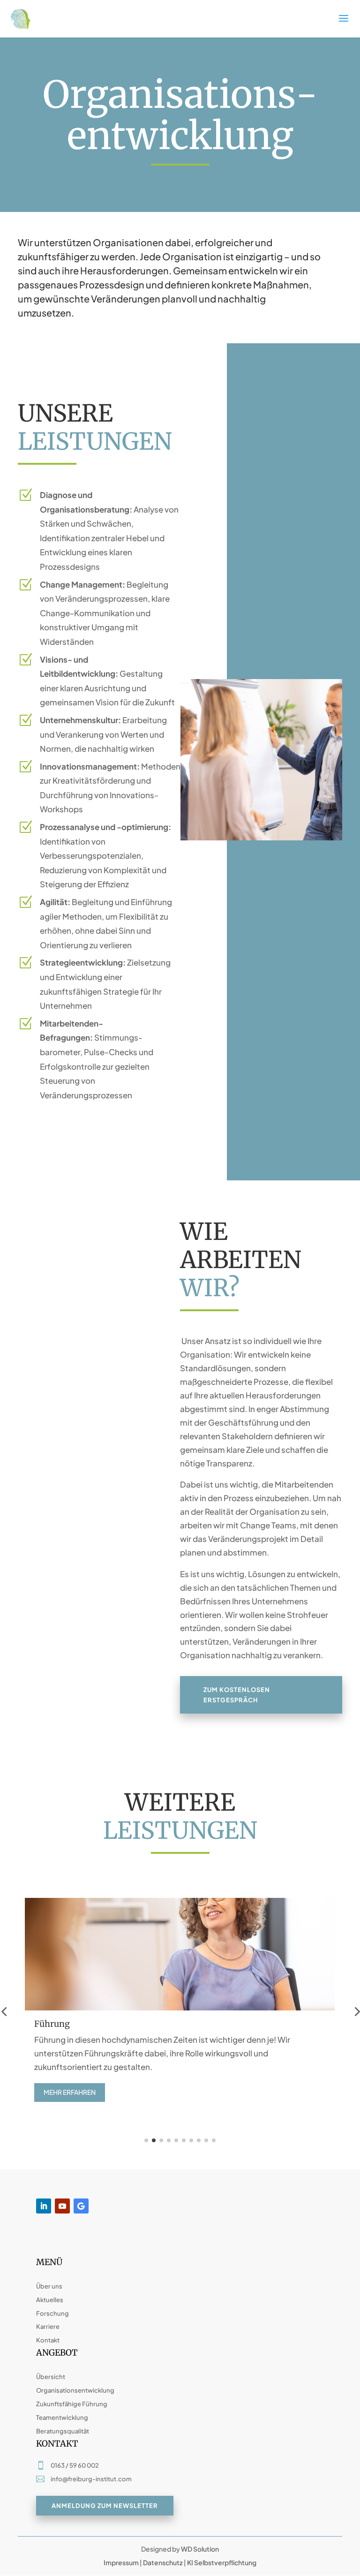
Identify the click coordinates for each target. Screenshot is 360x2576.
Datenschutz (163, 2562)
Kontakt (48, 2340)
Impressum (121, 2562)
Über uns (49, 2286)
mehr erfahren (70, 2092)
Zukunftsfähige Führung (72, 2404)
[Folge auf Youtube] (62, 2206)
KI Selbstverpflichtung (221, 2562)
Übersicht (51, 2377)
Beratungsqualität (63, 2431)
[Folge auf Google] (81, 2206)
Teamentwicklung (62, 2417)
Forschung (52, 2313)
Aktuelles (50, 2300)
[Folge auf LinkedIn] (44, 2206)
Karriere (48, 2327)
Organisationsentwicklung (75, 2390)
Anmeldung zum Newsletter (105, 2506)
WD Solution (200, 2549)
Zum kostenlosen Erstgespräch (237, 1695)
